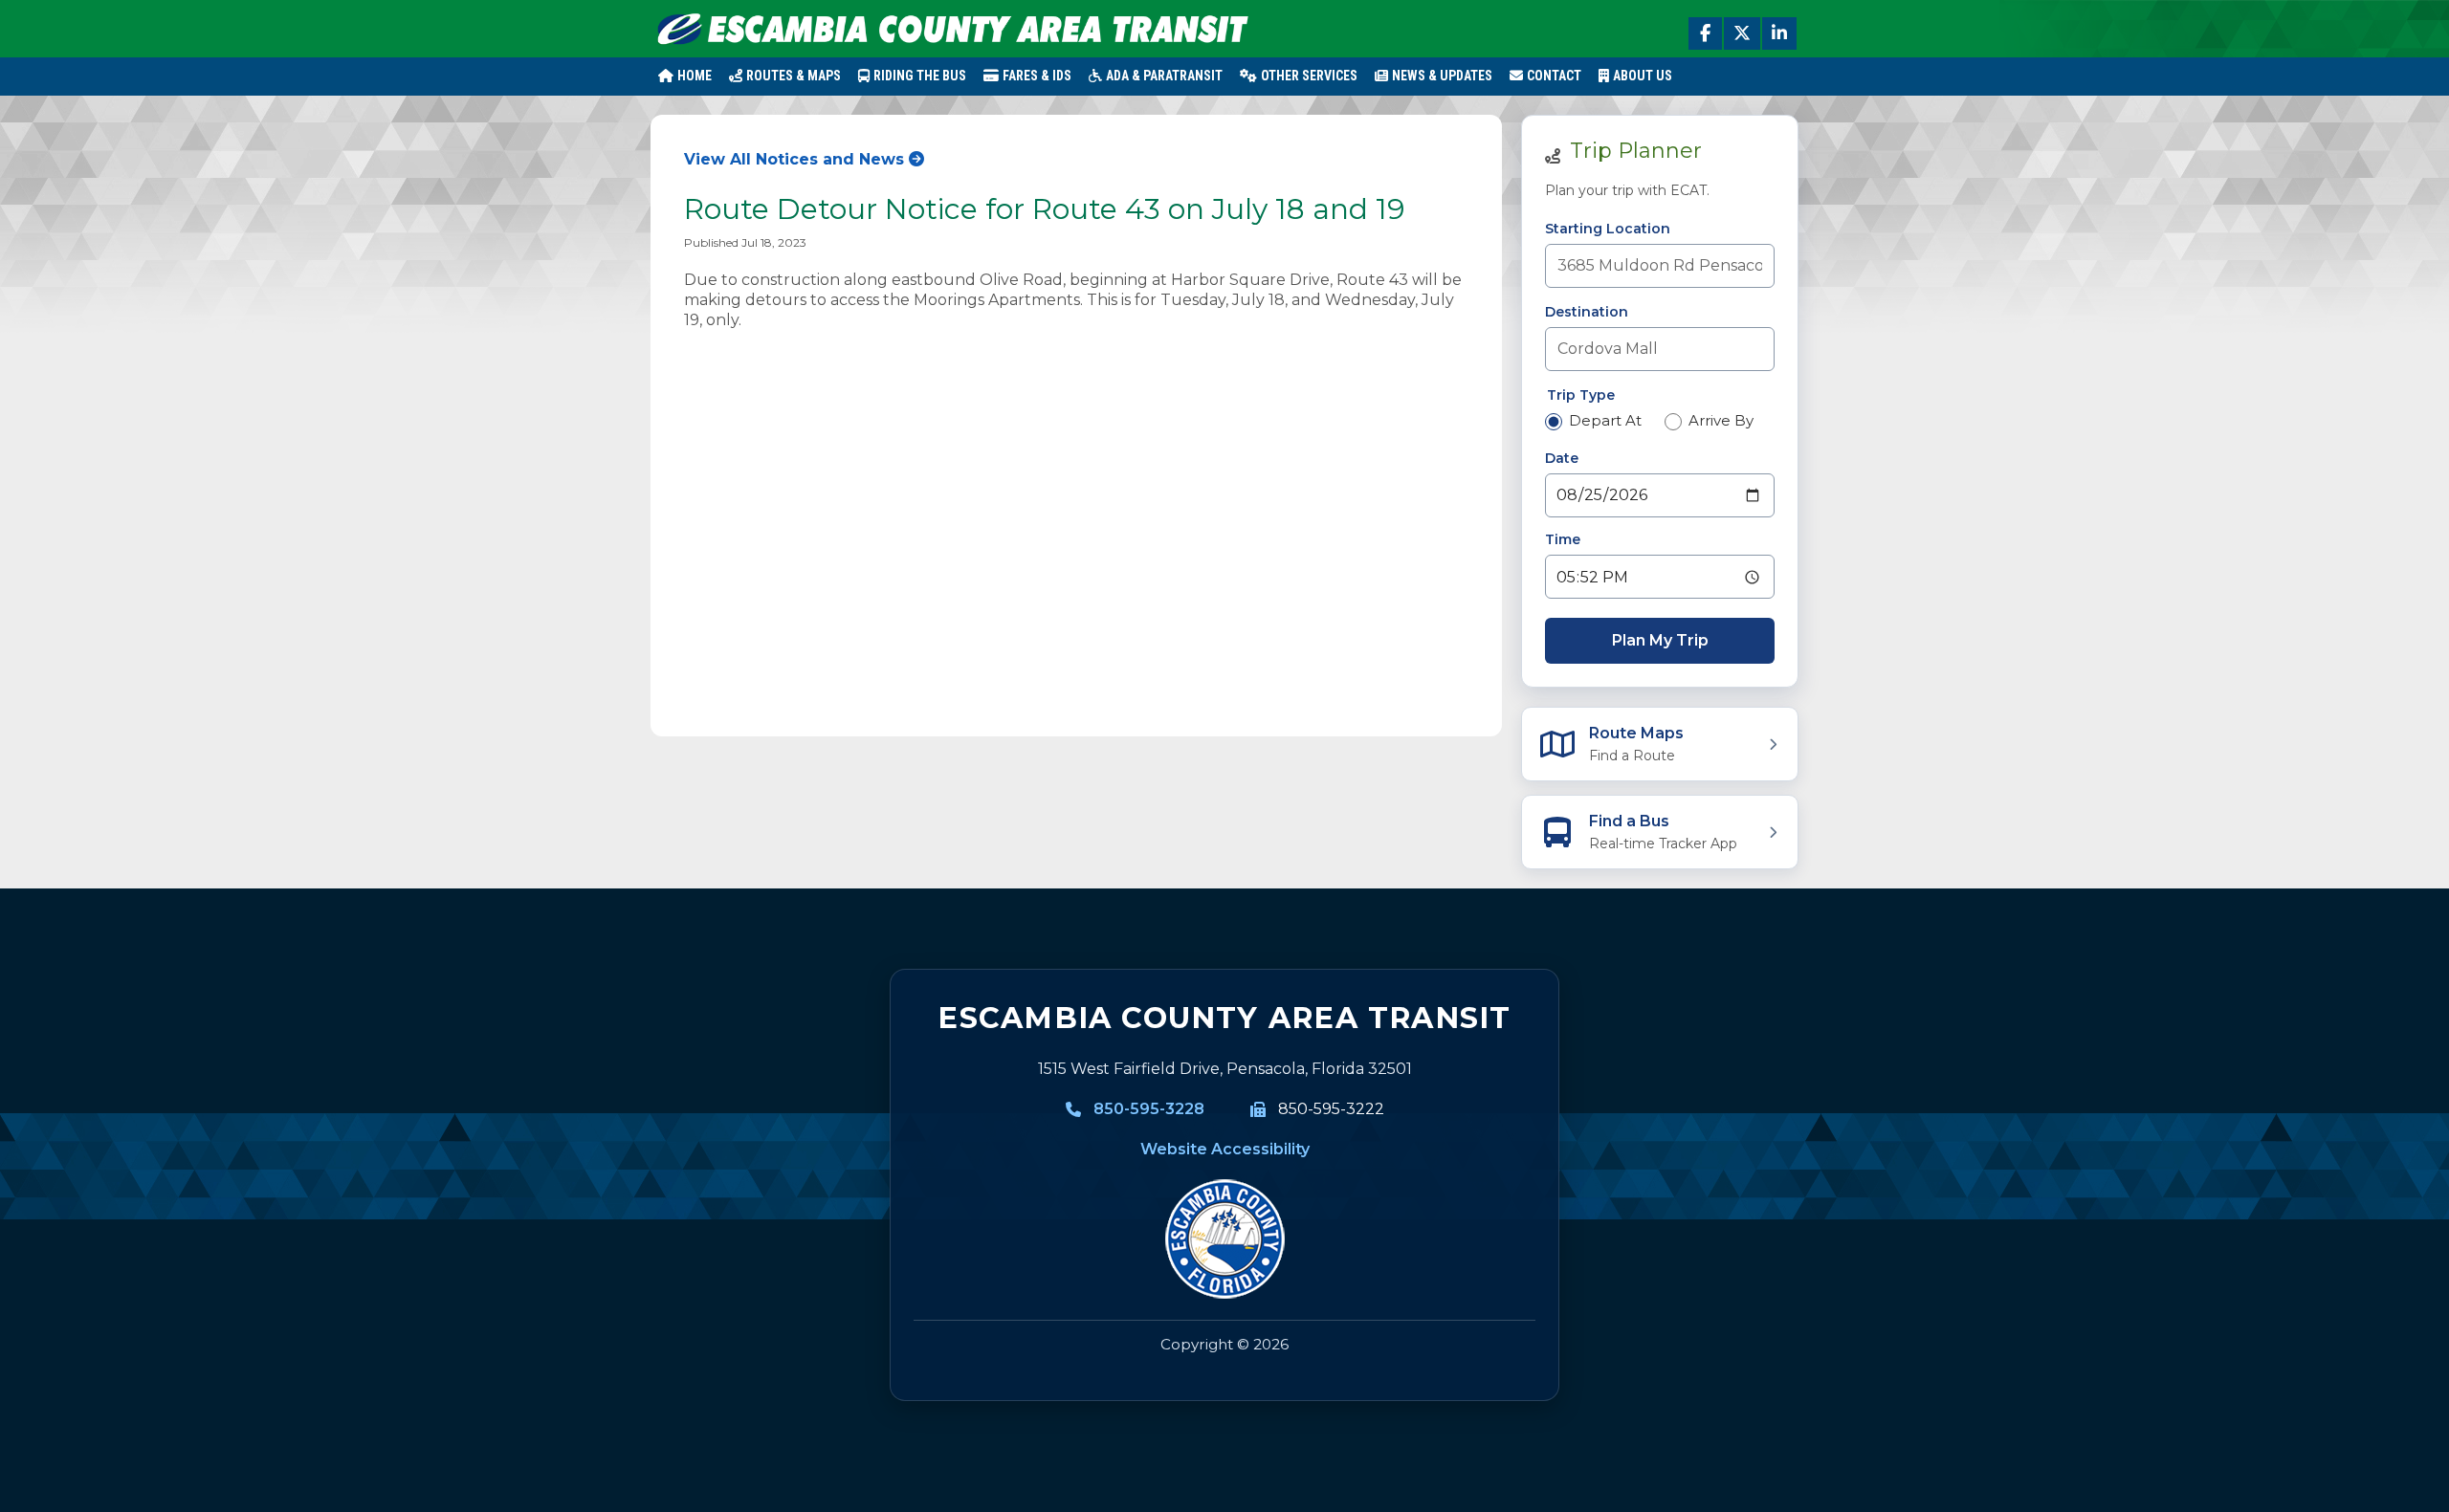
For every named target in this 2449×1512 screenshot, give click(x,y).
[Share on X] (1742, 33)
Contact (1554, 76)
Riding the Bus (920, 76)
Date (1562, 458)
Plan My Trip (1660, 640)
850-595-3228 (1149, 1109)
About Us (1643, 76)
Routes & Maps (794, 76)
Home (695, 76)
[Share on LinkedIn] (1779, 33)
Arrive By (1721, 420)
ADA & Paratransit (1164, 76)
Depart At (1605, 420)
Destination (1587, 312)
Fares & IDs (1037, 76)
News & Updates (1442, 76)
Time (1563, 539)
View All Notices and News (794, 159)
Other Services (1309, 76)
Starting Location (1608, 229)
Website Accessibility (1225, 1149)
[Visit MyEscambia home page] (1224, 1239)
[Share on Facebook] (1705, 33)
